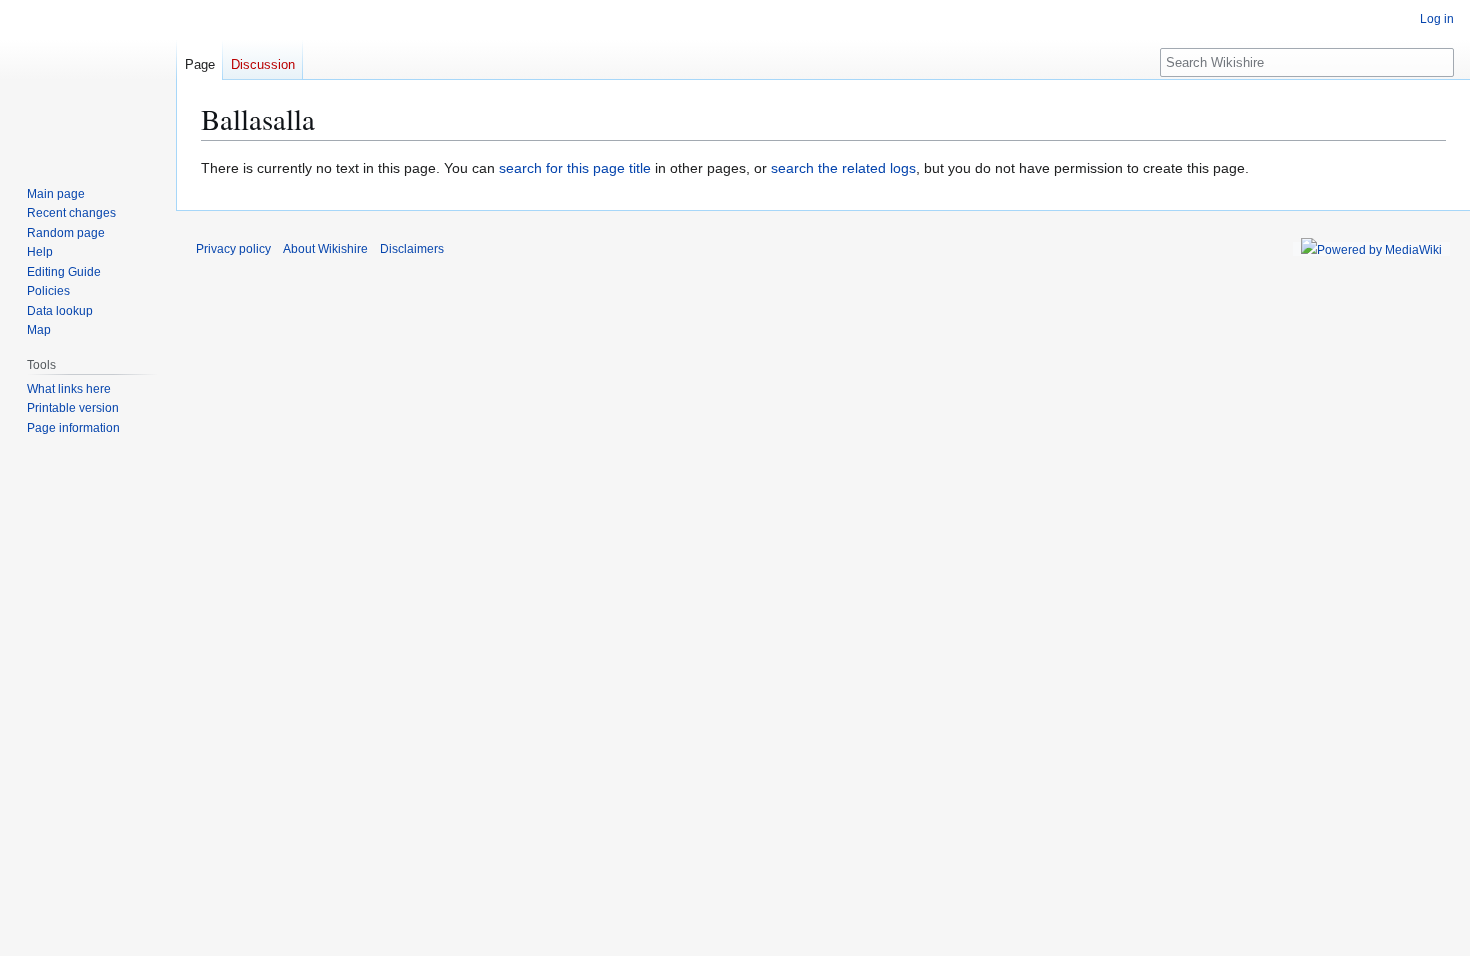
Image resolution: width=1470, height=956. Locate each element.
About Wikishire (325, 249)
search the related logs (843, 168)
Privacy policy (233, 249)
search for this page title (575, 168)
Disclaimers (412, 249)
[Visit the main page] (88, 80)
